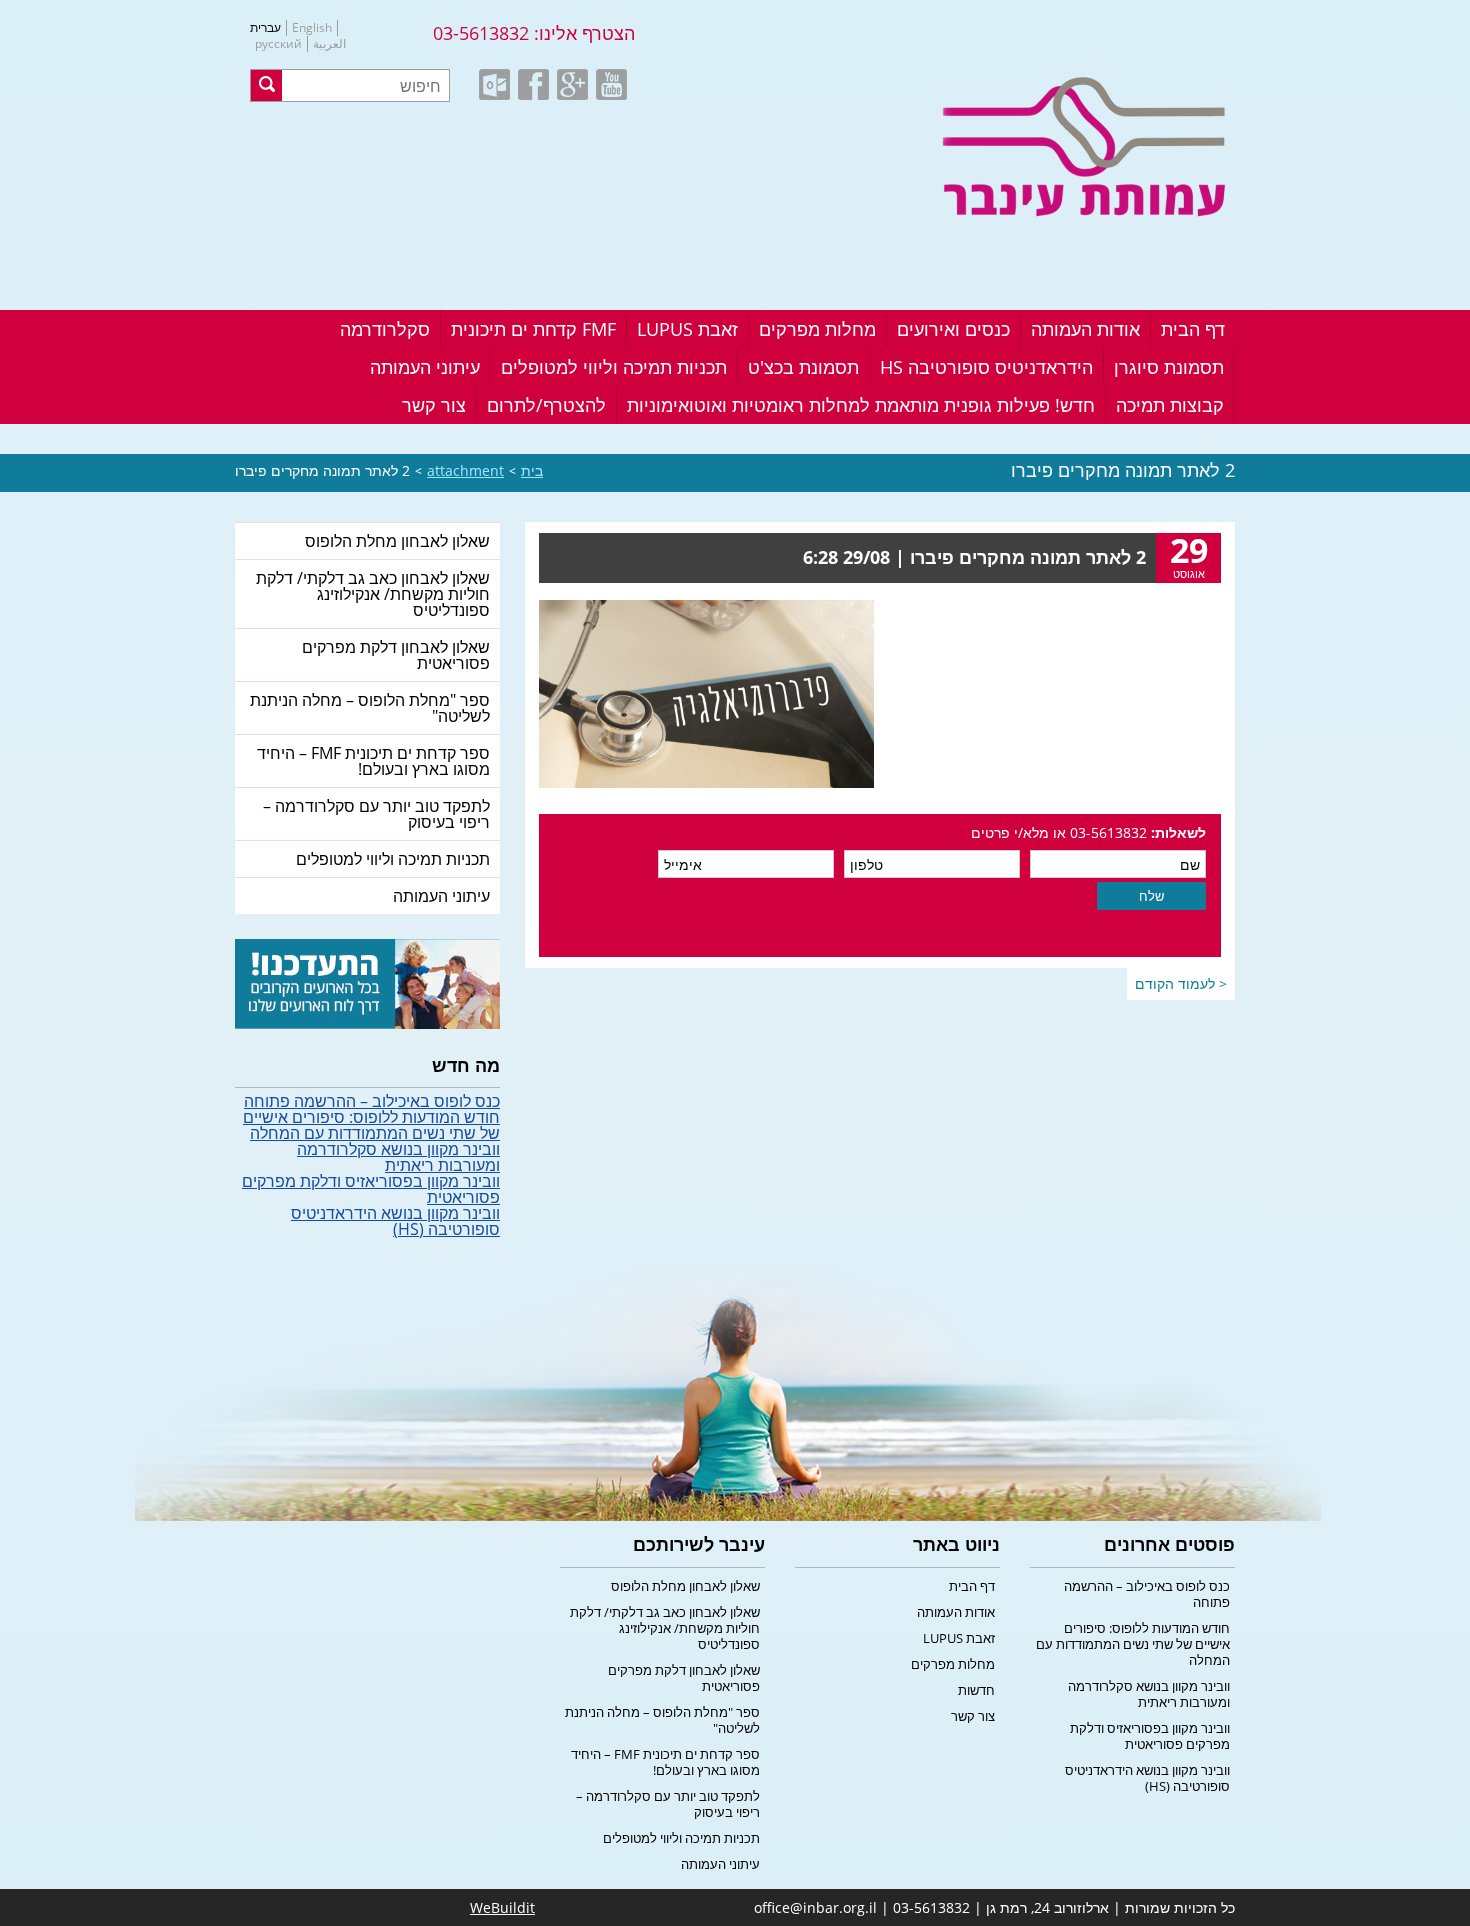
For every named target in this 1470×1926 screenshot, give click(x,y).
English (312, 28)
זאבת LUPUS (687, 329)
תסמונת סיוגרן (1169, 367)
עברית (265, 28)
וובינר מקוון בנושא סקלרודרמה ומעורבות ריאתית (398, 1157)
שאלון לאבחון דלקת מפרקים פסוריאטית (396, 655)
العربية (329, 44)
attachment (465, 470)
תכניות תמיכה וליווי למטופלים (614, 367)
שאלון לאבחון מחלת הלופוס (397, 541)
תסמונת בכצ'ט (803, 367)
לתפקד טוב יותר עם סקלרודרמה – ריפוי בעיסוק (376, 814)
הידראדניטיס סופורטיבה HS (986, 367)
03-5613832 (481, 33)
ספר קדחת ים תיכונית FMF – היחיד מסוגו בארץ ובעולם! (373, 761)
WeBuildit (502, 1907)
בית (532, 470)
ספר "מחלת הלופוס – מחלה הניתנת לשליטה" (370, 708)
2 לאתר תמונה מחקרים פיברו (322, 470)
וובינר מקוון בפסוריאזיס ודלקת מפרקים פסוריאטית (371, 1189)
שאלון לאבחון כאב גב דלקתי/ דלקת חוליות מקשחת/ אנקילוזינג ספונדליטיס (373, 594)
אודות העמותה (1085, 329)
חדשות (976, 1690)
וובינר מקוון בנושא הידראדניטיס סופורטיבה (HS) (395, 1221)
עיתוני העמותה (425, 367)
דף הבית (1193, 329)
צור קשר (434, 405)
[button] (266, 85)
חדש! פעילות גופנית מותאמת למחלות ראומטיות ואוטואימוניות (861, 405)
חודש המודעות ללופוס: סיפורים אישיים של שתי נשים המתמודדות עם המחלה (371, 1125)
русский (278, 44)
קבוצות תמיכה (1170, 405)
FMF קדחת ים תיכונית (533, 329)
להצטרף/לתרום (546, 405)
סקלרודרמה (385, 329)
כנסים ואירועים (953, 329)
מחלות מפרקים (817, 329)
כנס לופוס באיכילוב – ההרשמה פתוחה (372, 1101)
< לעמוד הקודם (1181, 983)
